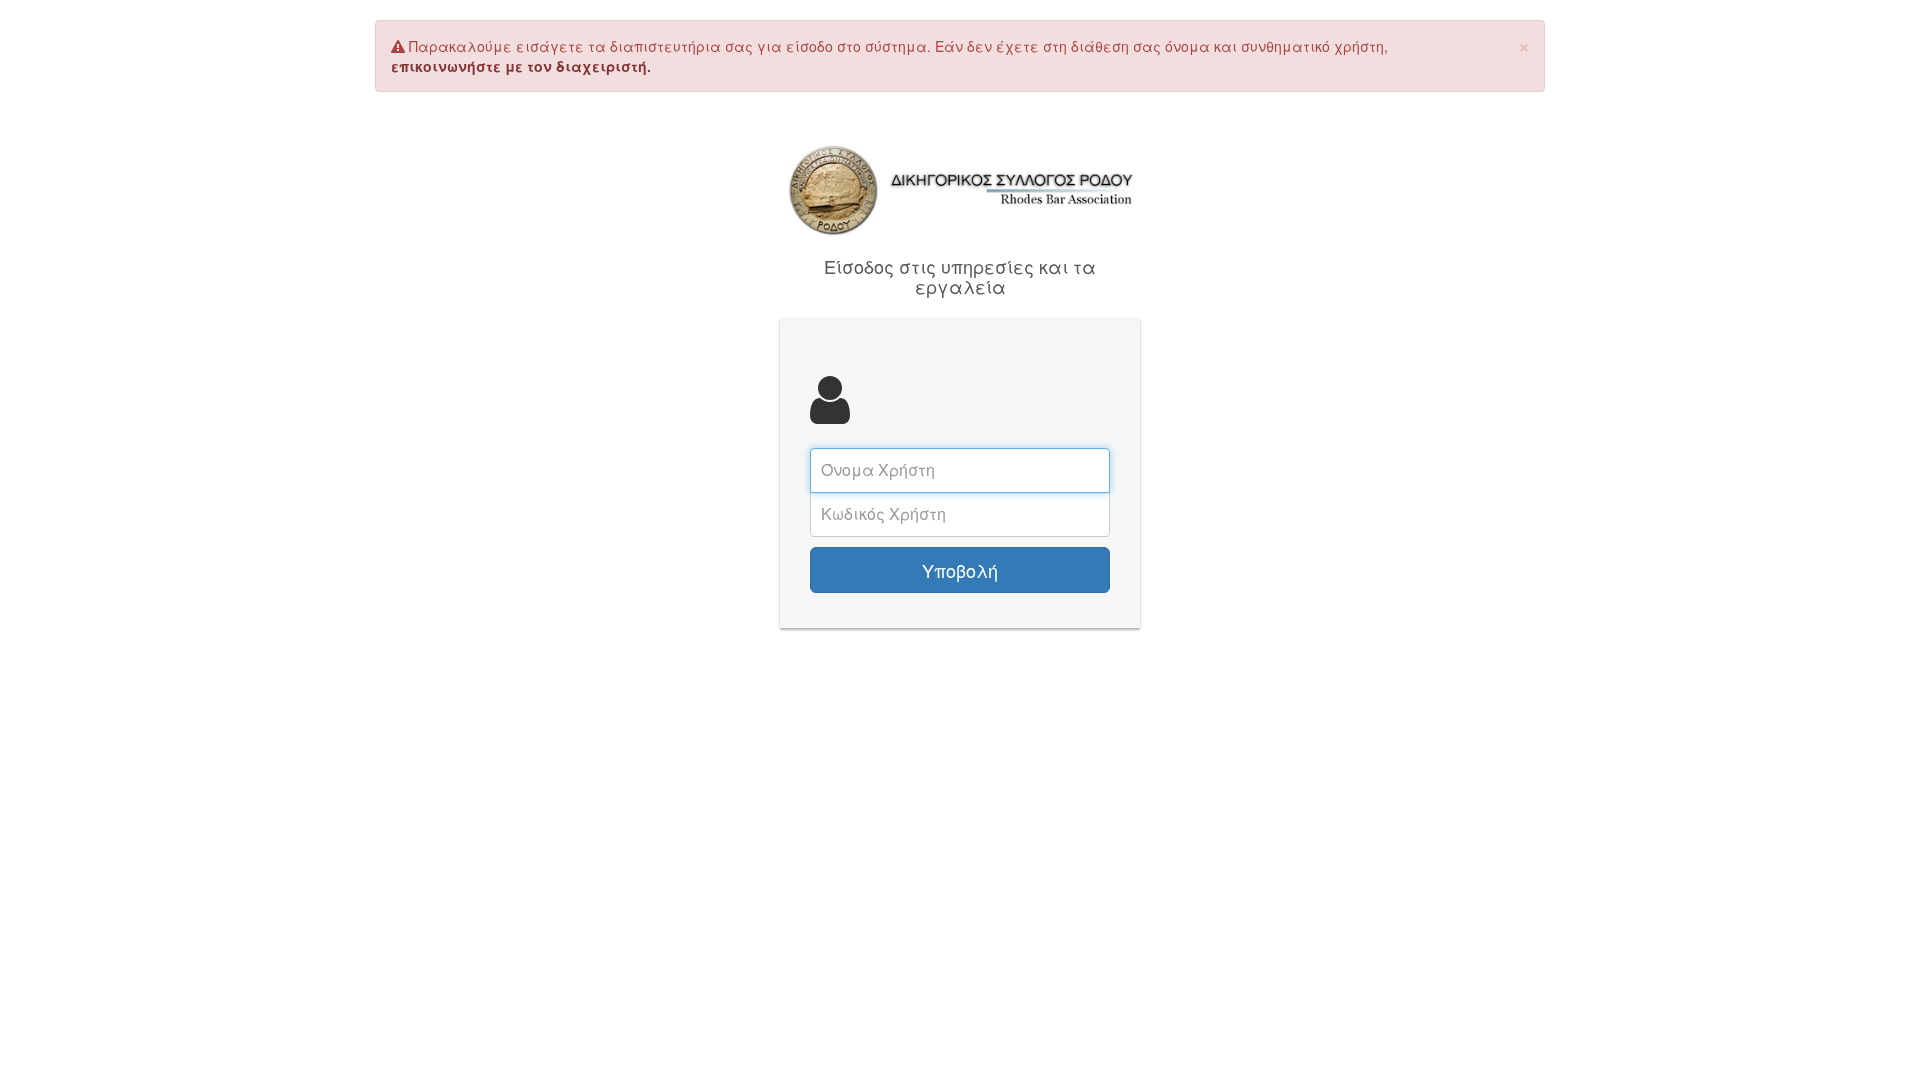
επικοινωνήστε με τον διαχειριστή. (521, 66)
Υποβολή (960, 570)
